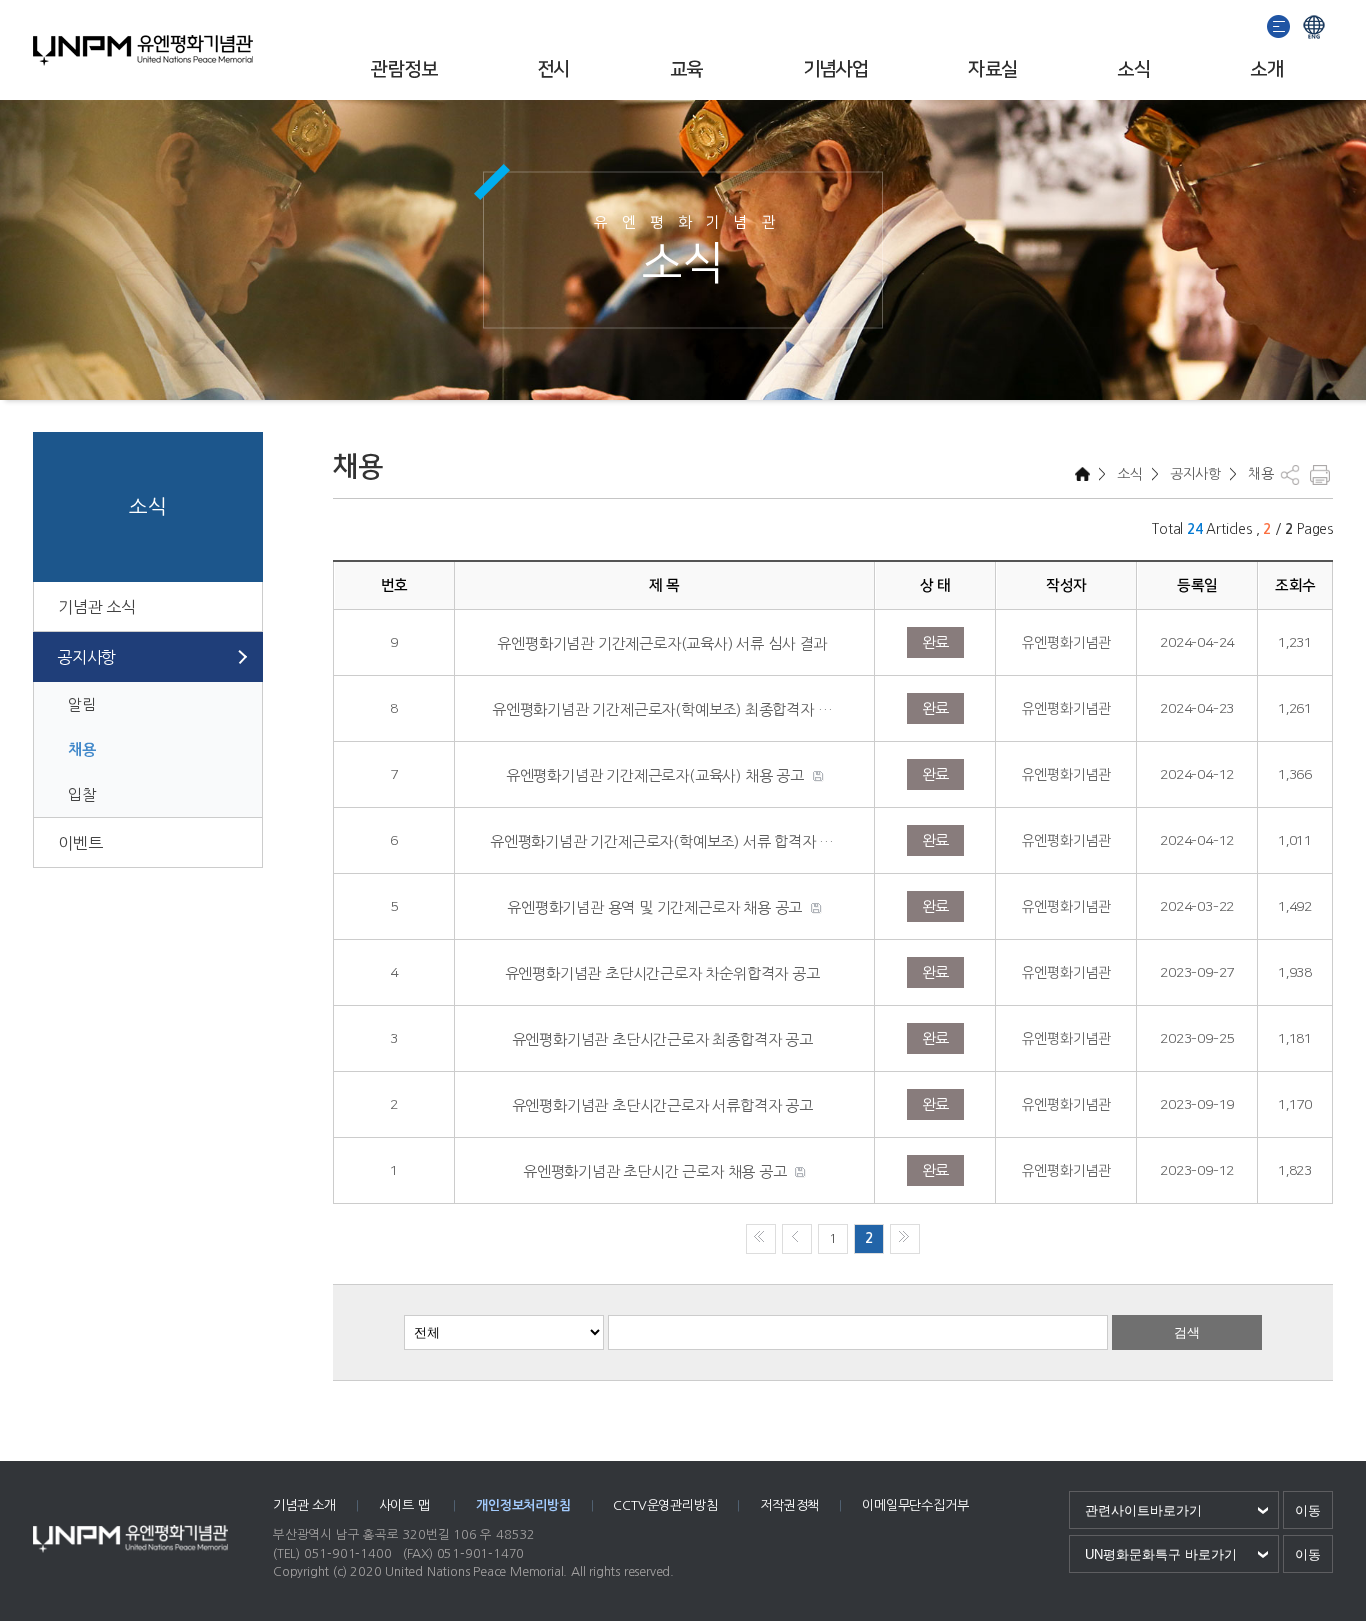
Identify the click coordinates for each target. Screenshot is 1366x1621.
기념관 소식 (97, 607)
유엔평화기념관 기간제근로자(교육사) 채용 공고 (655, 775)
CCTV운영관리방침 (665, 1505)
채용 (82, 749)
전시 (553, 69)
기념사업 (836, 69)
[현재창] (1314, 24)
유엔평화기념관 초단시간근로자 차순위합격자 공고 (662, 973)
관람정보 (404, 69)
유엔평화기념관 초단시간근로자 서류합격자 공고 (662, 1105)
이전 (797, 1239)
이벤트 (80, 843)
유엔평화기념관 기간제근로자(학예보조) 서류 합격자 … (662, 841)
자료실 (992, 69)
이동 (1308, 1510)
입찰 (82, 794)
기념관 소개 (304, 1505)
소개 (1266, 69)
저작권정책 (789, 1505)
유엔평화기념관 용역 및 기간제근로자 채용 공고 (654, 907)
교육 (686, 69)
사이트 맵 (406, 1505)
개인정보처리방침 (523, 1505)
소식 (1133, 69)
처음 (761, 1239)
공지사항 (86, 657)
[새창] (1279, 24)
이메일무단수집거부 (915, 1505)
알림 (82, 704)
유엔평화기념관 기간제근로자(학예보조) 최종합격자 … (662, 709)
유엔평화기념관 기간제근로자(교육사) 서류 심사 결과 (661, 643)
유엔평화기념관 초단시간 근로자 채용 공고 (655, 1171)
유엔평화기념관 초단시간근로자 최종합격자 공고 (662, 1039)
